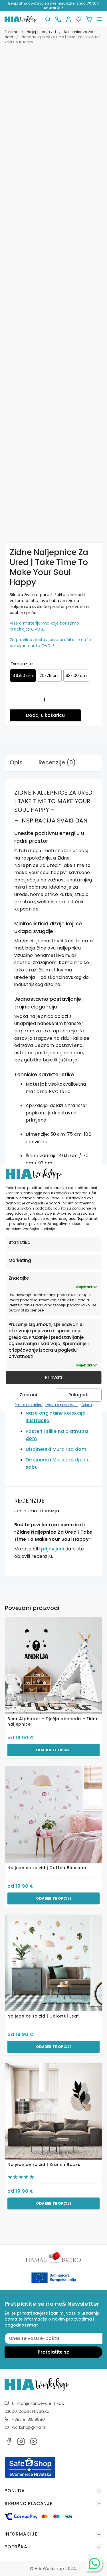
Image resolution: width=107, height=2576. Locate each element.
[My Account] (68, 19)
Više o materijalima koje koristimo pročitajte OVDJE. (45, 626)
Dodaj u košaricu (45, 715)
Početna (12, 32)
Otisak (87, 1405)
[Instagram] (21, 2443)
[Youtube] (34, 2443)
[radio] (23, 676)
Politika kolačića (29, 1405)
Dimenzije (22, 664)
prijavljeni (53, 1549)
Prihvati (54, 1377)
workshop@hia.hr (29, 2427)
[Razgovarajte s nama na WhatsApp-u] (94, 2563)
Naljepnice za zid (41, 32)
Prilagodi (78, 1395)
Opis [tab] (16, 762)
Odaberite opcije (54, 1750)
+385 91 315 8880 (28, 2419)
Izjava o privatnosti (62, 1405)
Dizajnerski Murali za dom (56, 1449)
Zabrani (28, 1395)
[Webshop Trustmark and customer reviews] (30, 2477)
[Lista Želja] (78, 19)
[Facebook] (9, 2443)
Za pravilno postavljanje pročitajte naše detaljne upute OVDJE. (50, 643)
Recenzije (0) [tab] (57, 762)
